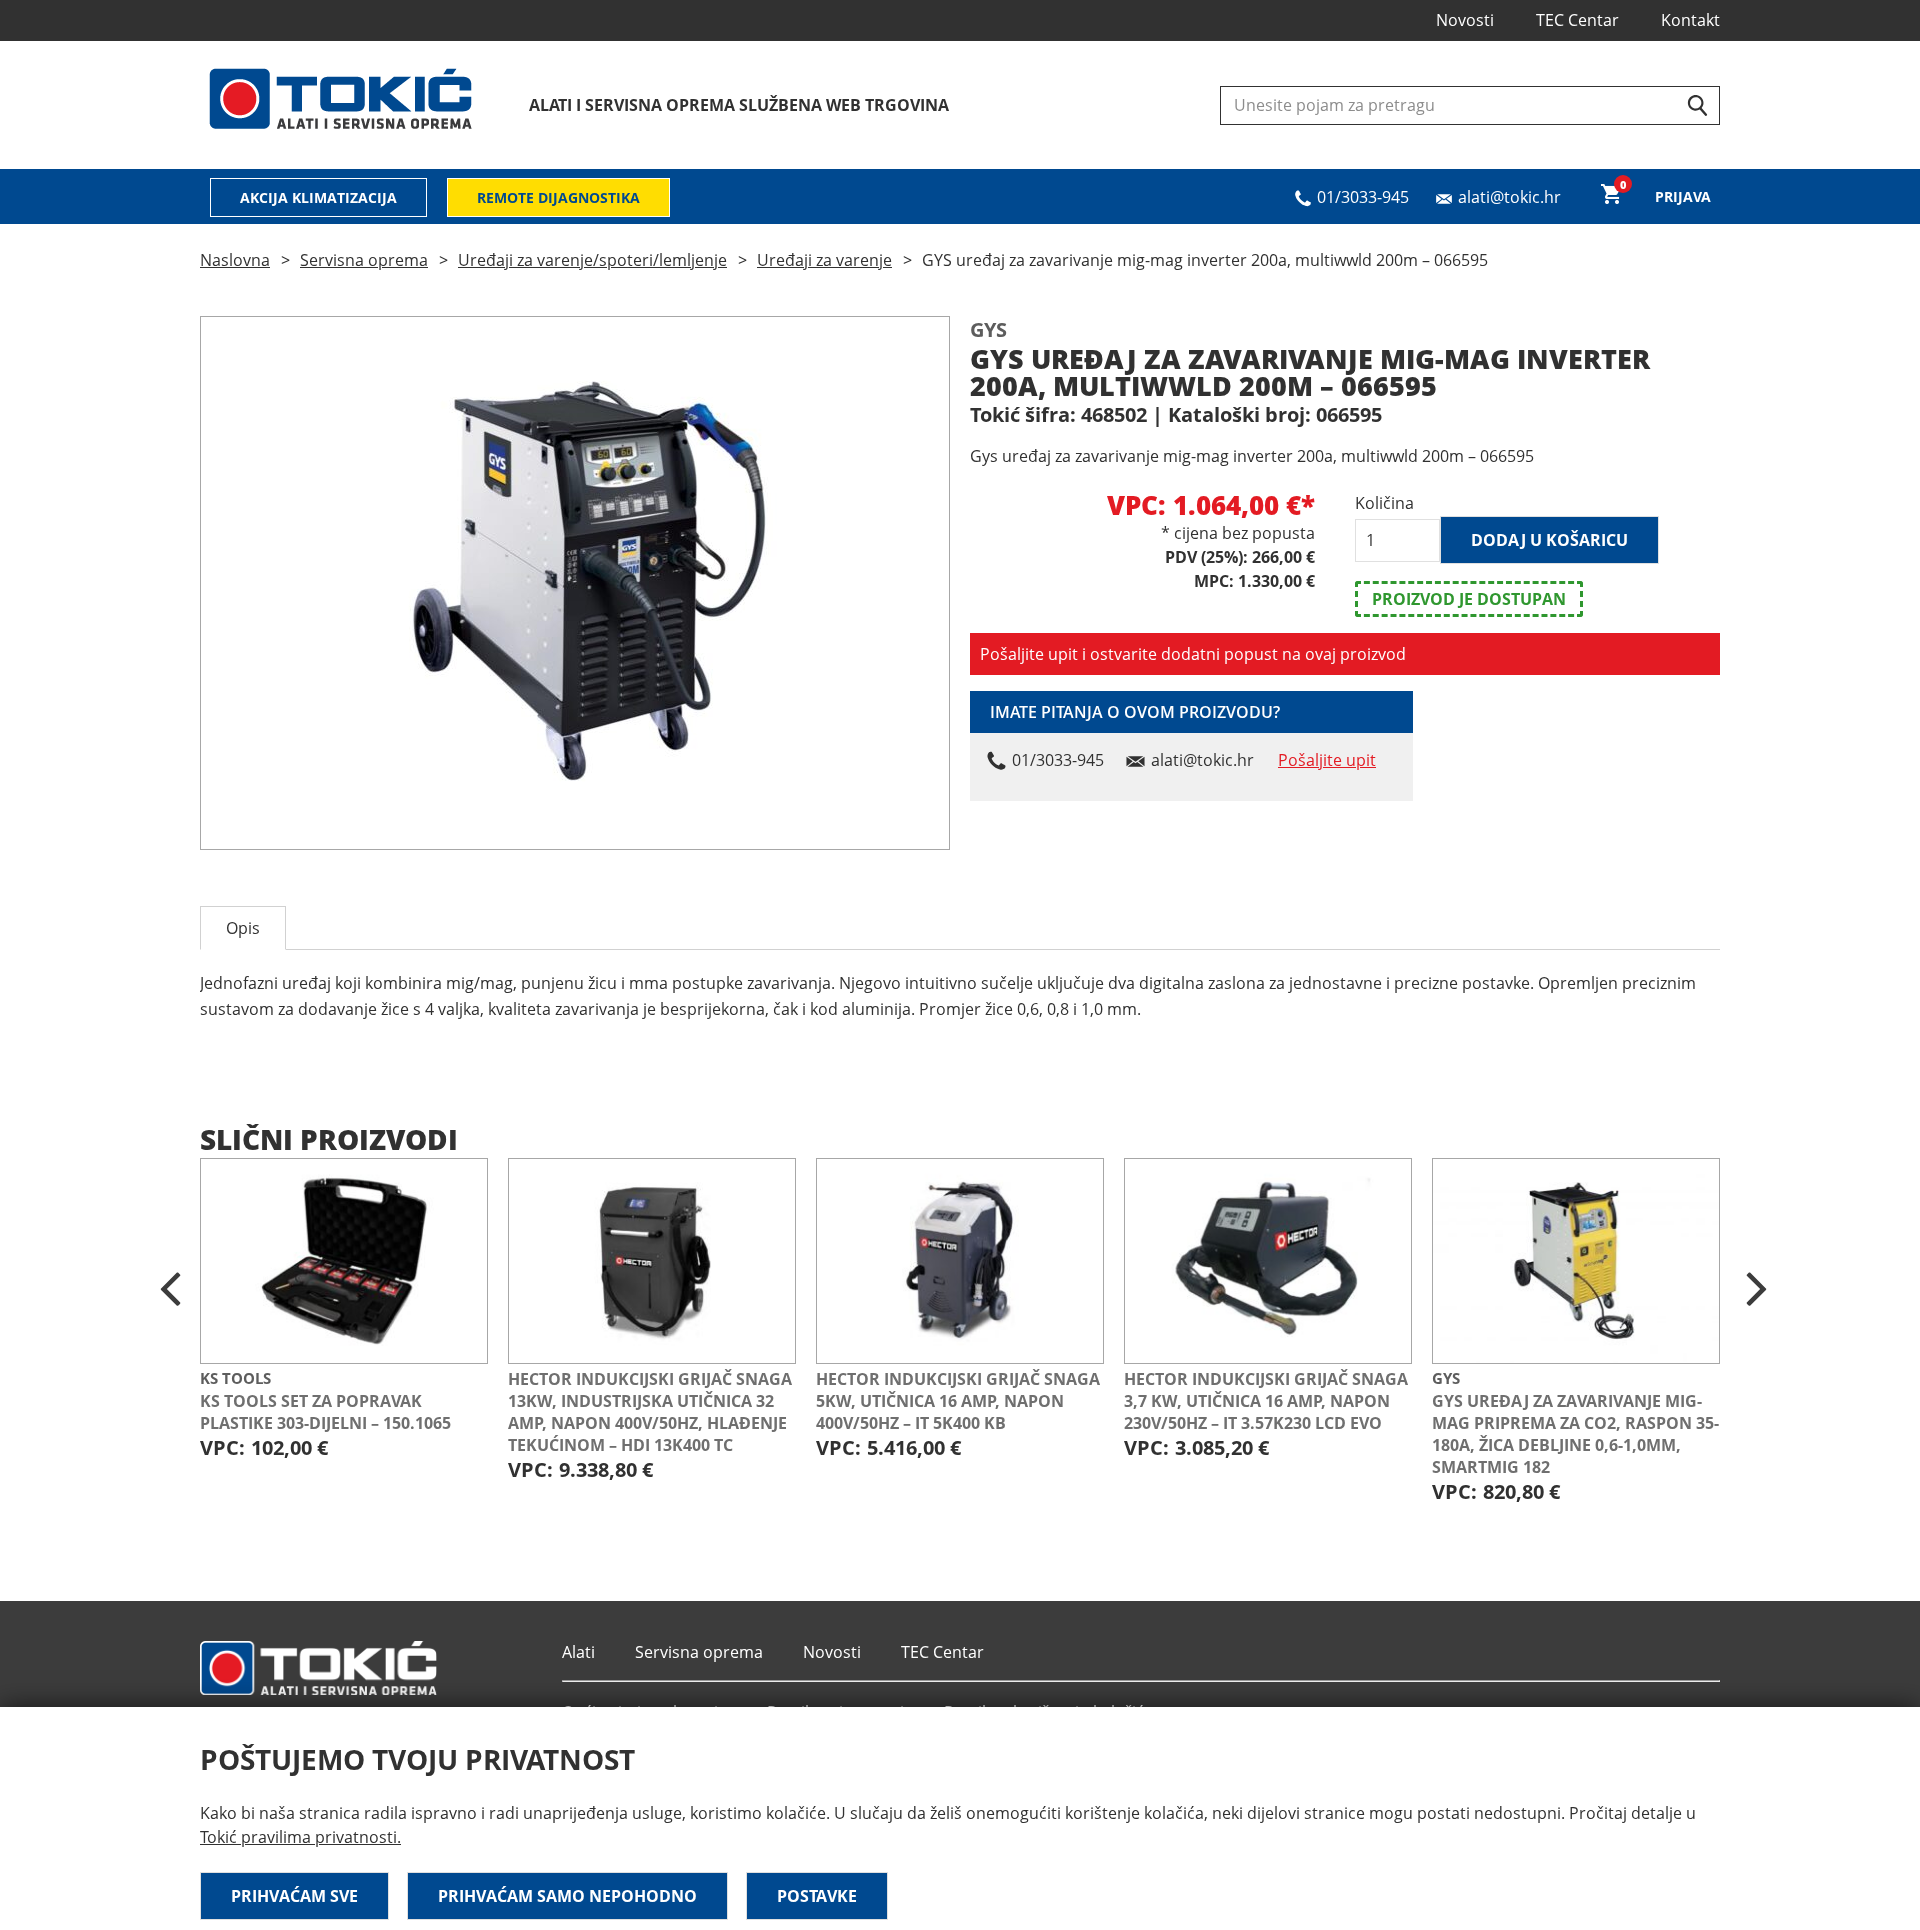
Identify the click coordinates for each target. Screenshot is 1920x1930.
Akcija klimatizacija (318, 197)
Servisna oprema (364, 260)
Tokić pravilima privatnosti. (300, 1837)
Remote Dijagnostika (558, 197)
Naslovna (235, 260)
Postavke (817, 1896)
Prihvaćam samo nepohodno (567, 1896)
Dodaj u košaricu (1549, 540)
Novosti (1465, 20)
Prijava (1683, 196)
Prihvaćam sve (294, 1896)
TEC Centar (1577, 20)
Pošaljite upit (1327, 760)
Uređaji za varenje (824, 260)
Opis (243, 928)
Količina (1384, 503)
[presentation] (170, 1289)
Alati (578, 1652)
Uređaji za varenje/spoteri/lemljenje (592, 260)
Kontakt (1690, 20)
